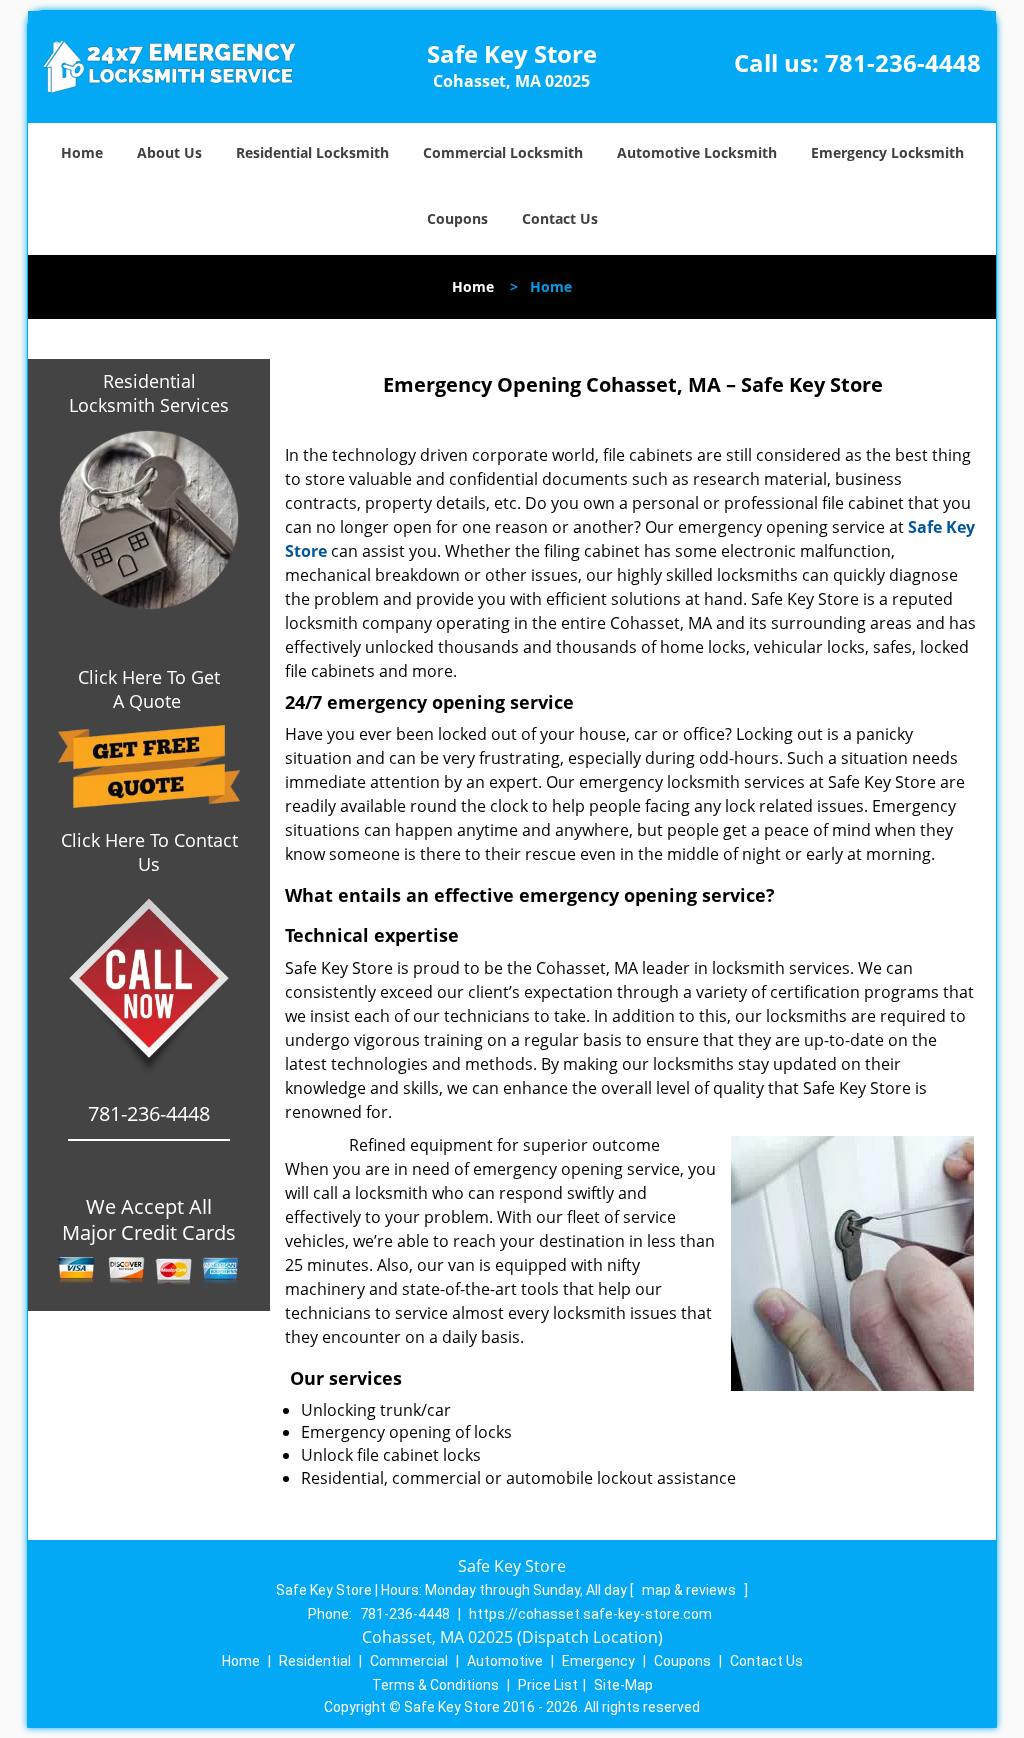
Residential (315, 1661)
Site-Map (623, 1685)
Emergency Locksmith (887, 152)
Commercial (409, 1661)
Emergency (598, 1661)
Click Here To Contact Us (149, 852)
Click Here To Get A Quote (149, 689)
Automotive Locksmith (697, 152)
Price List (548, 1685)
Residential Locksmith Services (149, 393)
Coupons (457, 218)
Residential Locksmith (312, 152)
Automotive (505, 1661)
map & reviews (690, 1590)
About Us (169, 152)
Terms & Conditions (435, 1685)
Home (82, 152)
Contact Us (560, 218)
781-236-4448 (903, 62)
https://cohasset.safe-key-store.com (590, 1614)
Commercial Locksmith (503, 152)
